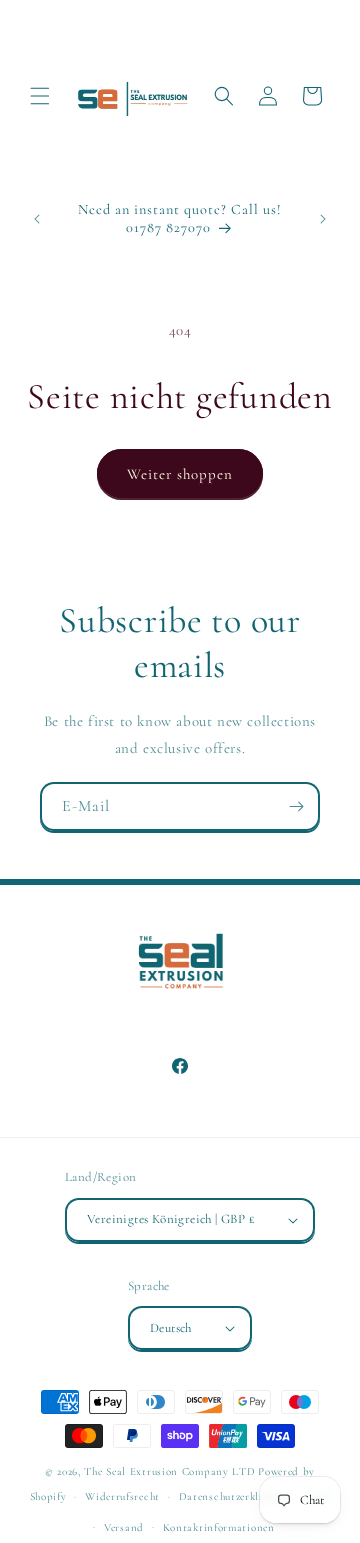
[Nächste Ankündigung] (323, 219)
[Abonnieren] (296, 806)
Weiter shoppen (180, 474)
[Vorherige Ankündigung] (37, 219)
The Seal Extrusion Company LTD (169, 1471)
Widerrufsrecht (122, 1496)
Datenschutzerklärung (233, 1496)
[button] (40, 96)
